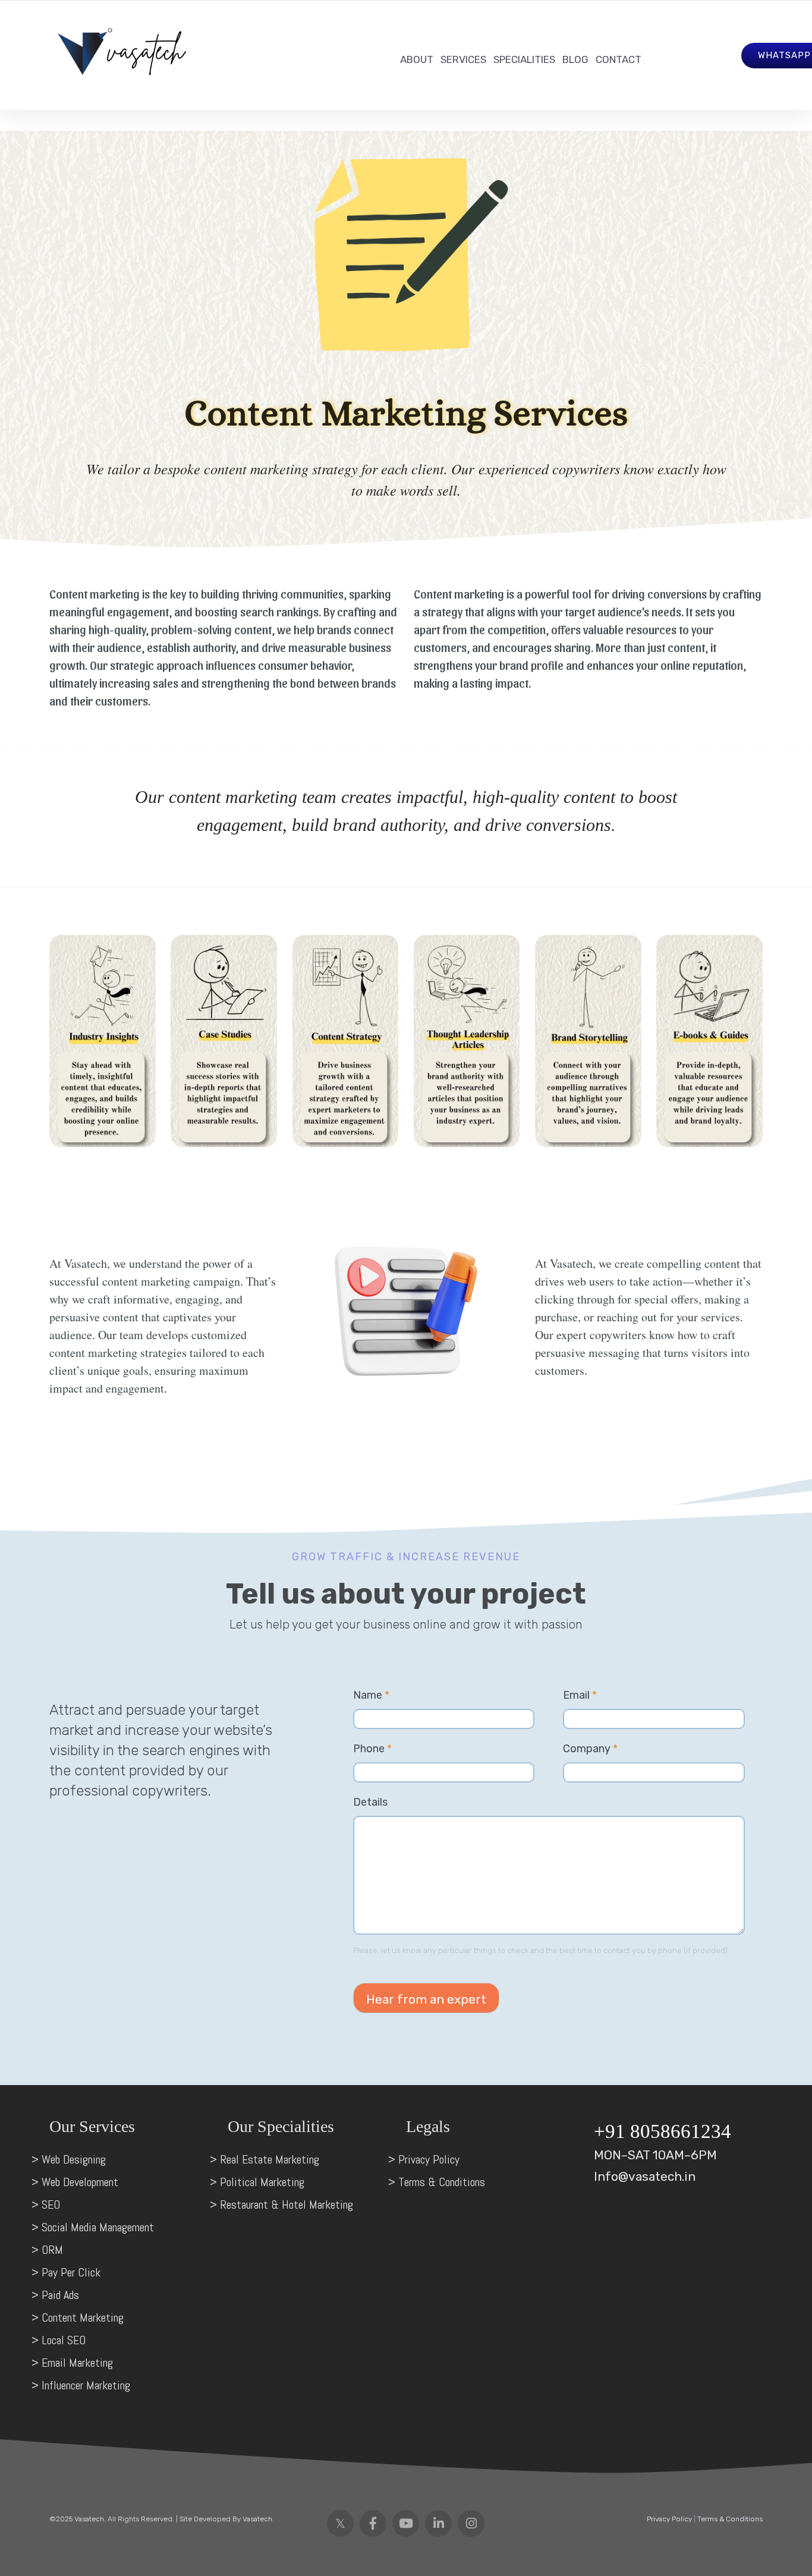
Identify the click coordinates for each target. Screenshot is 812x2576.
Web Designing (74, 2159)
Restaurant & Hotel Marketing (287, 2205)
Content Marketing (83, 2317)
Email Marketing (77, 2363)
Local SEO (65, 2340)
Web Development (80, 2182)
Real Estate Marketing (271, 2159)
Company (590, 1749)
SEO (51, 2205)
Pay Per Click (71, 2272)
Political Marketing (264, 2182)
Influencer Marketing (87, 2385)
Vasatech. (89, 2519)
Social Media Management (98, 2227)
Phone (372, 1749)
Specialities (524, 59)
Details (370, 1802)
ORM (52, 2250)
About (417, 59)
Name (371, 1695)
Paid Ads (60, 2295)
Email (580, 1695)
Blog (575, 59)
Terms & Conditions (442, 2182)
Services (463, 59)
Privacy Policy (429, 2159)
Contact (619, 59)
